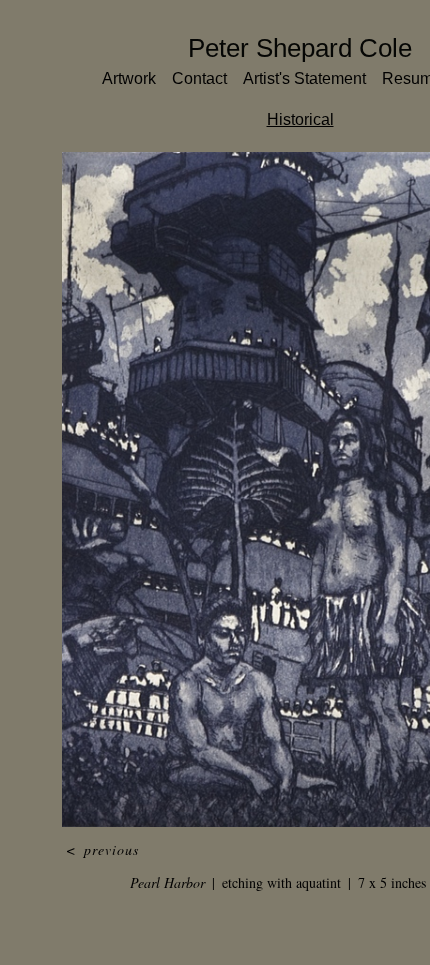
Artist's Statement (307, 79)
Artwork (112, 79)
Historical (300, 120)
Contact (189, 79)
